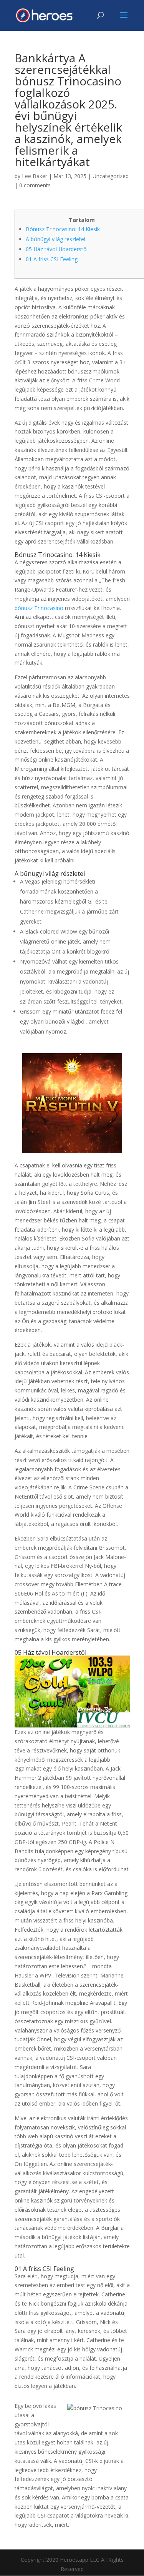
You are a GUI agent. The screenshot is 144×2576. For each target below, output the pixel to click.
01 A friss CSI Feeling (52, 259)
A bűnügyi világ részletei (55, 239)
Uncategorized (111, 176)
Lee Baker (35, 176)
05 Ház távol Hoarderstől (57, 249)
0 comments (35, 185)
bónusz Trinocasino (39, 608)
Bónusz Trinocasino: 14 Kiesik (63, 229)
